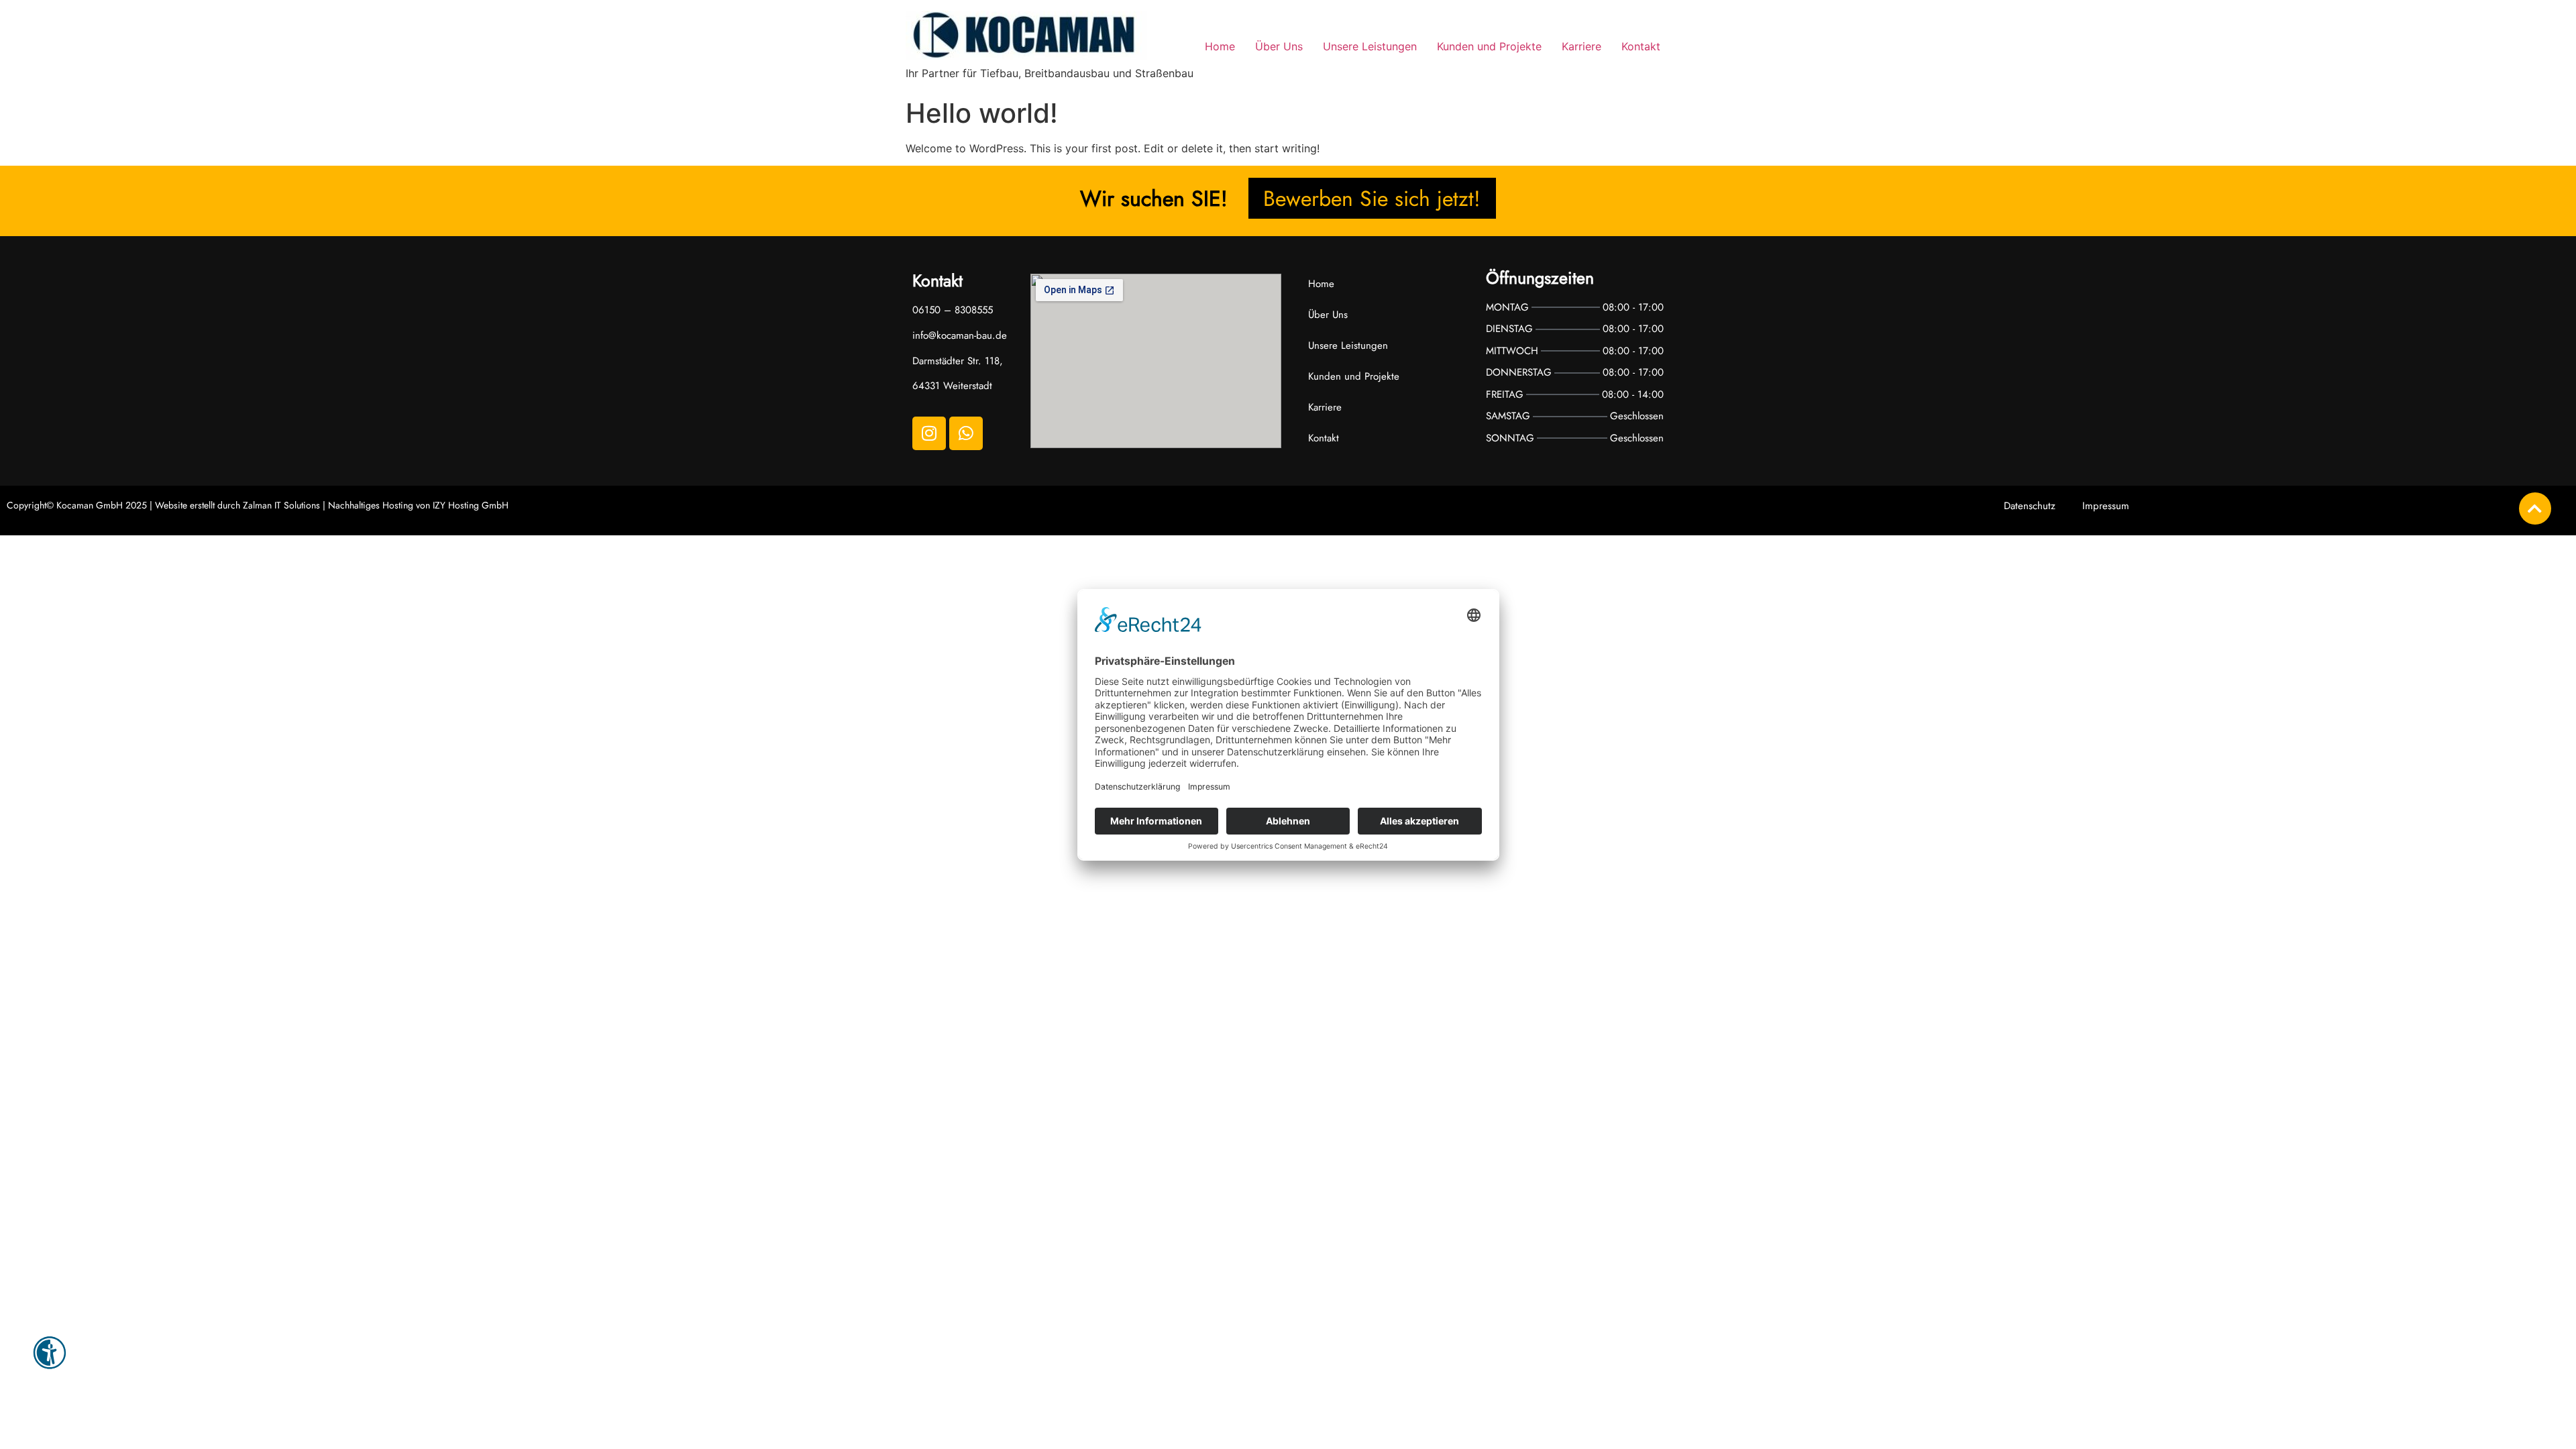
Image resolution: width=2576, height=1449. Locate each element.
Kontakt (1641, 46)
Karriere (1581, 46)
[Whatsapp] (966, 433)
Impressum (2106, 506)
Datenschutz (2030, 506)
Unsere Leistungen (1370, 46)
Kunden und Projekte (1489, 46)
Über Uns (1279, 46)
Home (1220, 46)
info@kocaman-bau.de (960, 335)
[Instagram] (929, 433)
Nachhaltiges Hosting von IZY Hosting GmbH (418, 505)
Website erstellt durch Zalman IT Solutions (237, 505)
